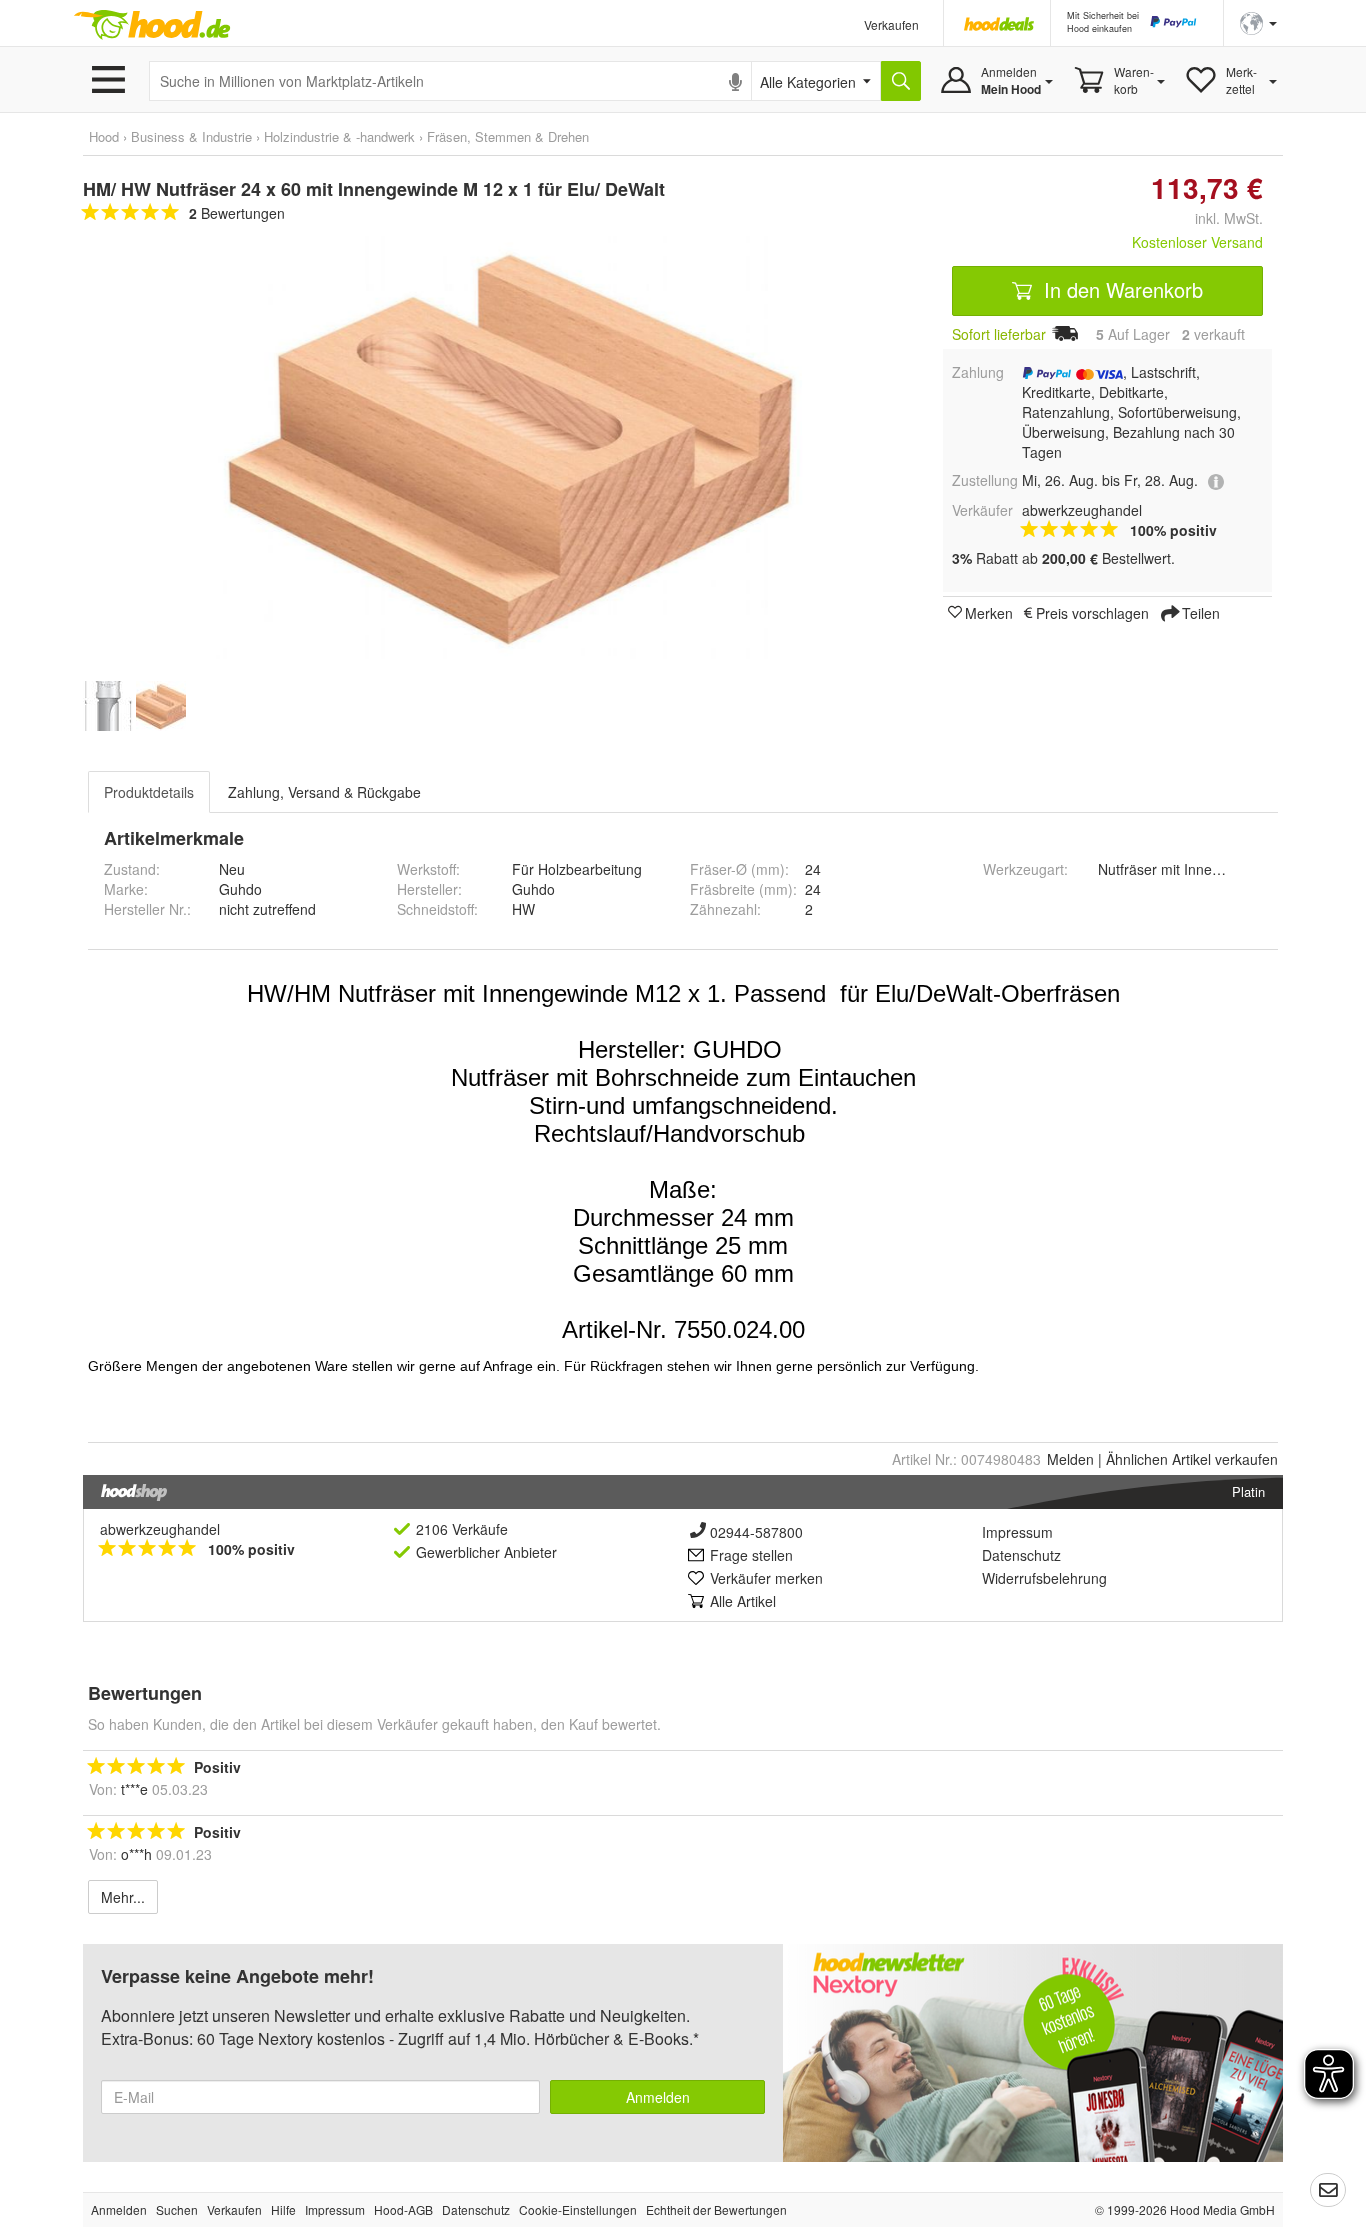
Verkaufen (891, 24)
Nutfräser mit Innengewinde (1185, 869)
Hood (104, 136)
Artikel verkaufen (1192, 1459)
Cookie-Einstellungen (578, 2209)
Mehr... (123, 1897)
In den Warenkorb (1120, 289)
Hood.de (152, 25)
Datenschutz (1021, 1555)
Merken (989, 612)
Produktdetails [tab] (149, 792)
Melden (1070, 1459)
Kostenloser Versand (1197, 242)
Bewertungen (237, 213)
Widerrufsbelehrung (1044, 1578)
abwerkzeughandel (160, 1529)
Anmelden (658, 2097)
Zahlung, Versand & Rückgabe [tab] (324, 792)
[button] (1258, 21)
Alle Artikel (743, 1601)
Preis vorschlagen (1092, 612)
